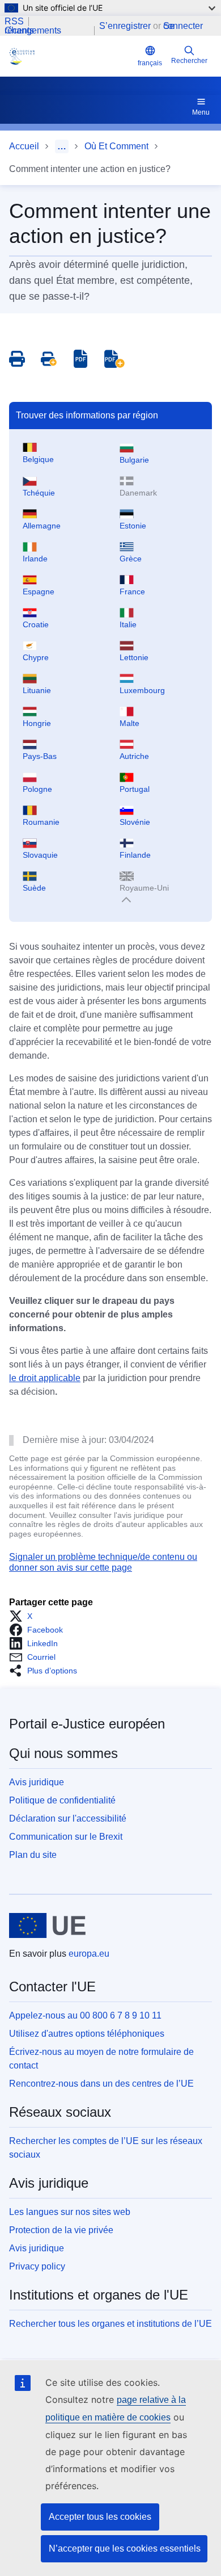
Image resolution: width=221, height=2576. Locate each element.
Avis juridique (37, 1782)
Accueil (24, 146)
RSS (14, 22)
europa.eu (89, 1954)
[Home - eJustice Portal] (71, 56)
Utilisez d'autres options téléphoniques (87, 2034)
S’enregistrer (125, 26)
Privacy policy (37, 2266)
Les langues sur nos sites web (70, 2212)
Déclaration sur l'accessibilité (68, 1818)
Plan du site (33, 1855)
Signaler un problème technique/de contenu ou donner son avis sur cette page (103, 1562)
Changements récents (33, 31)
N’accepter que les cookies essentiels (125, 2548)
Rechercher (189, 61)
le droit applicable (45, 1378)
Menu (201, 112)
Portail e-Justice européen (87, 1724)
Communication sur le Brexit (66, 1837)
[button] (24, 1616)
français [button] (150, 63)
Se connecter (183, 26)
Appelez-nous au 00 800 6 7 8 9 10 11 (85, 2015)
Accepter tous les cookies (100, 2517)
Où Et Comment (116, 146)
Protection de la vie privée (61, 2230)
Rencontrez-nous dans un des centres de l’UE (101, 2084)
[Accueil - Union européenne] (47, 1925)
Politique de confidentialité (62, 1800)
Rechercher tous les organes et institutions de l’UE (110, 2324)
